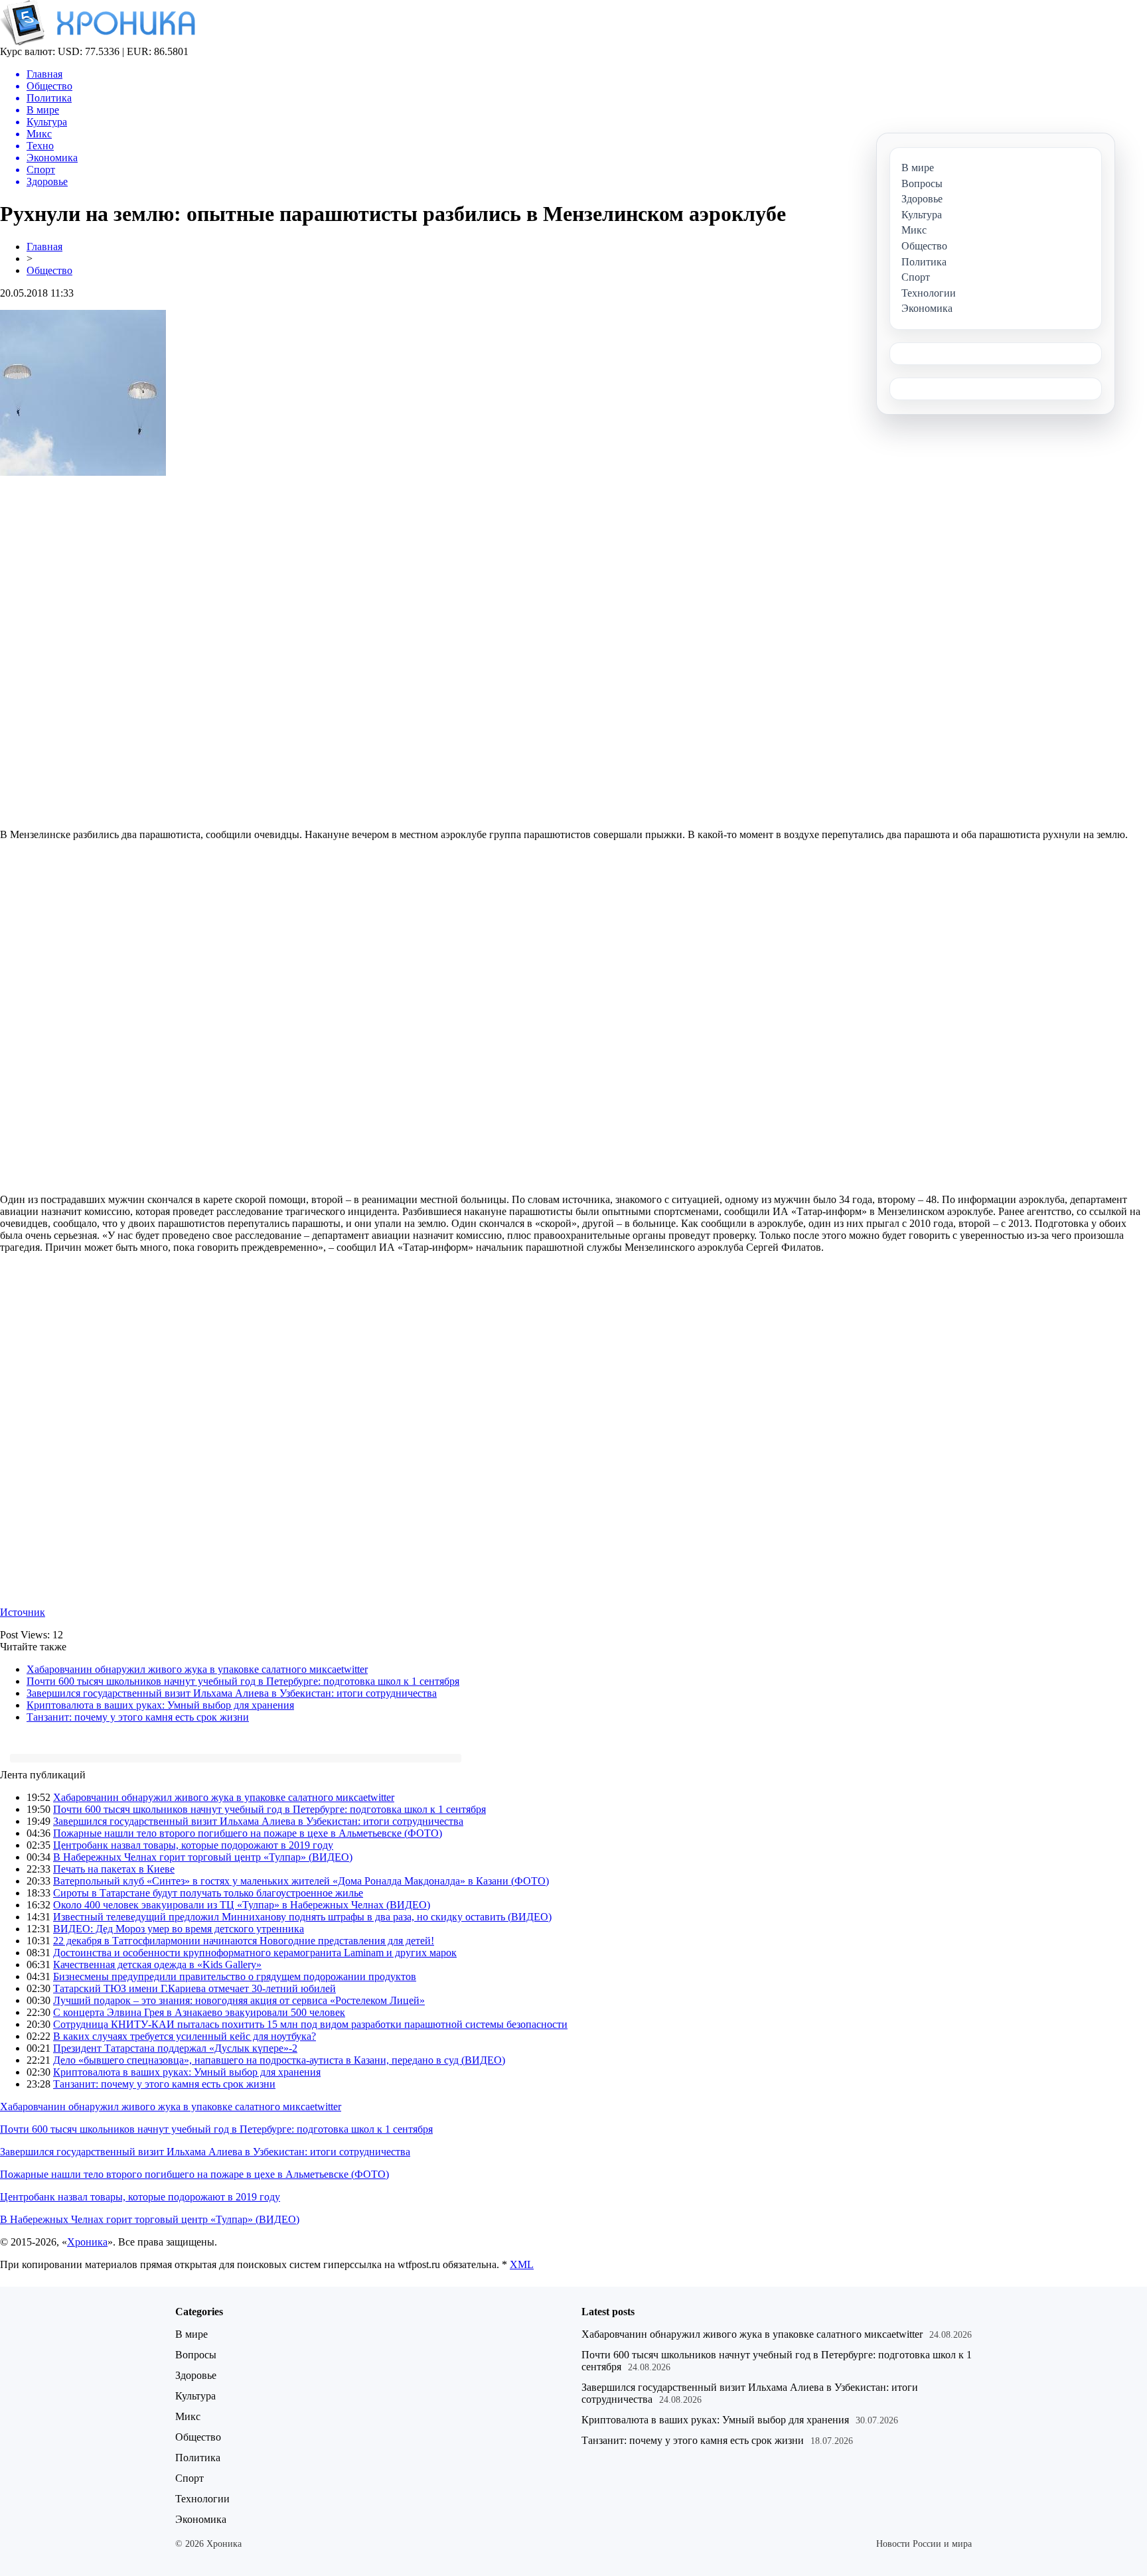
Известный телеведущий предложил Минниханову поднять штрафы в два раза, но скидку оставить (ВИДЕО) (302, 1917)
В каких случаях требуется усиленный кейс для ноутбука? (185, 2036)
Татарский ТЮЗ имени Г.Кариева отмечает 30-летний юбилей (194, 1988)
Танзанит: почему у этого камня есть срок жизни (138, 1717)
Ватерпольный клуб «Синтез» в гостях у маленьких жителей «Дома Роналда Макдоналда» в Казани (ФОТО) (301, 1881)
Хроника (87, 2242)
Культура (195, 2396)
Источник (23, 1612)
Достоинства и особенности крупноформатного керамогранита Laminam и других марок (255, 1953)
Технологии (202, 2499)
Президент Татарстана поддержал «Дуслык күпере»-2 (175, 2048)
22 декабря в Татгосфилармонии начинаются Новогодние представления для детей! (244, 1941)
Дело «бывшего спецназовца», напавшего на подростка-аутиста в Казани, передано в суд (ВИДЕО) (279, 2060)
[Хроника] (98, 42)
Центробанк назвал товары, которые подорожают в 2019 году (193, 1845)
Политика (198, 2458)
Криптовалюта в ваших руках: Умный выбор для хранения (160, 1705)
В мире (191, 2334)
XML (522, 2264)
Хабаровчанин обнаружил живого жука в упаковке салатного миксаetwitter (197, 1669)
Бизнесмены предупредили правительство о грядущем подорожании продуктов (235, 1976)
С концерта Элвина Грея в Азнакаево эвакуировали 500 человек (199, 2012)
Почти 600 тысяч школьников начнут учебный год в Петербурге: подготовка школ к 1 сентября (243, 1681)
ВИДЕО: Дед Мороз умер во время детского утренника (179, 1929)
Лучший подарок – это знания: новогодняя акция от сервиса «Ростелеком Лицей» (239, 2000)
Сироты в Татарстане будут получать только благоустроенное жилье (208, 1893)
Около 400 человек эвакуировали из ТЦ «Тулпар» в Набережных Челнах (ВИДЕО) (242, 1905)
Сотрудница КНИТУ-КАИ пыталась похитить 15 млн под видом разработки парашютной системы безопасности (310, 2024)
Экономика (201, 2519)
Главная (44, 247)
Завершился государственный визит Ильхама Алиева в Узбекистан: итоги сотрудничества (232, 1693)
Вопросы (196, 2355)
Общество (49, 270)
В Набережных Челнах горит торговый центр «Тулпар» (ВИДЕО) (203, 1857)
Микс (188, 2416)
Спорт (190, 2478)
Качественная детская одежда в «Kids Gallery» (157, 1965)
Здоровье (196, 2375)
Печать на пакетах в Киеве (114, 1869)
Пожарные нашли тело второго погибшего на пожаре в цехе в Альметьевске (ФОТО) (248, 1833)
